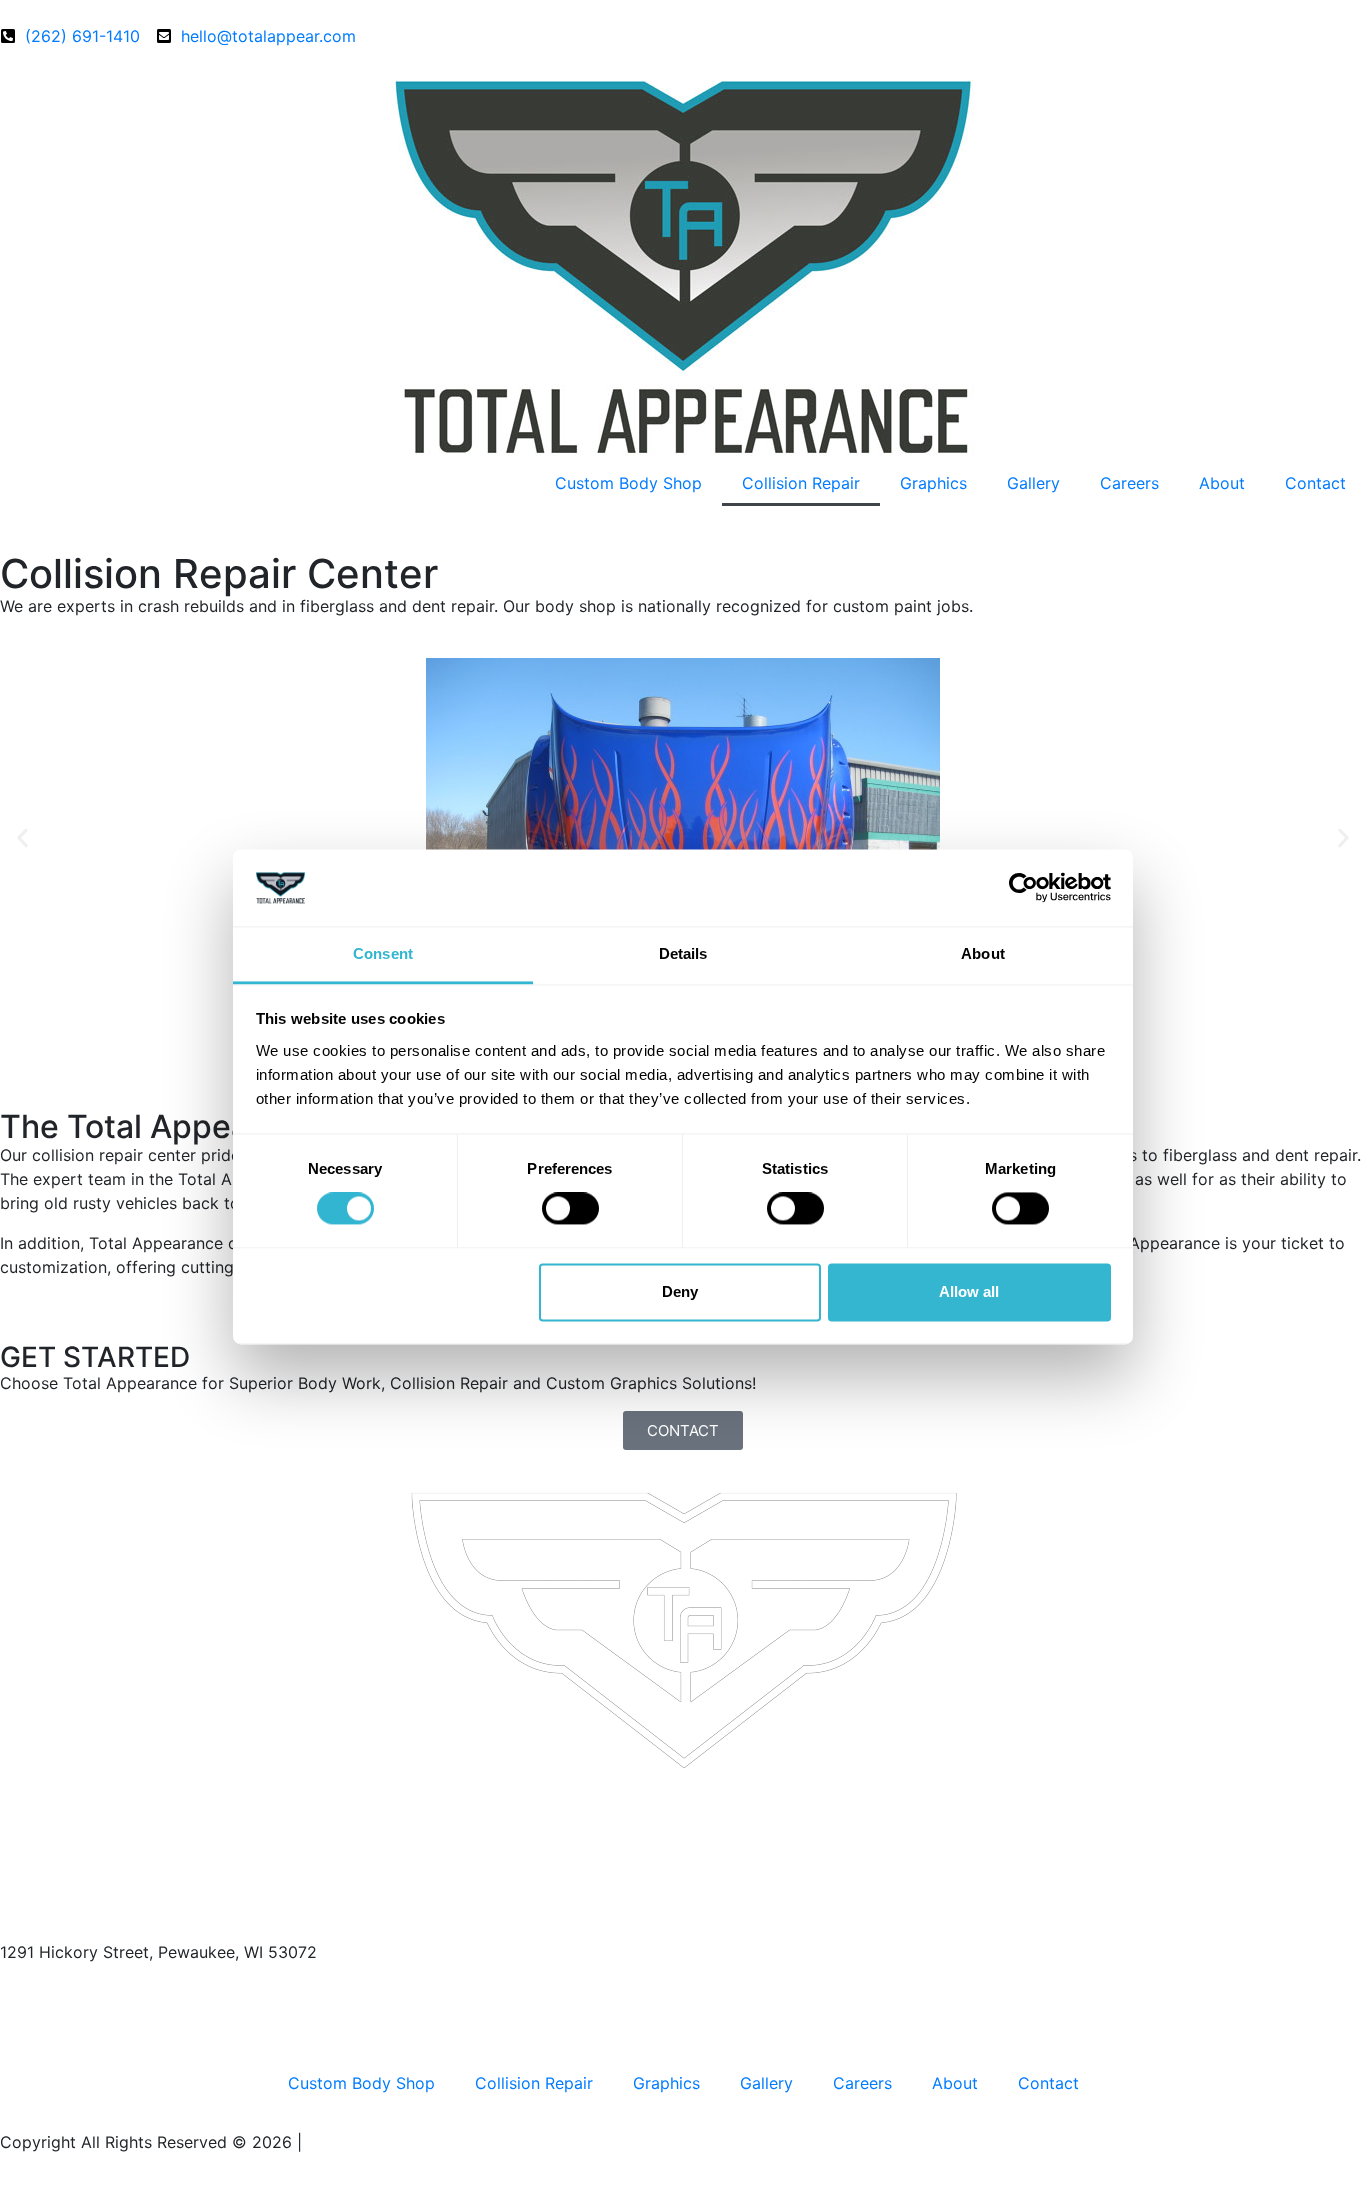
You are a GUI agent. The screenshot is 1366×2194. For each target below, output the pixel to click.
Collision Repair (801, 483)
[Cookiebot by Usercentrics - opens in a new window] (1023, 888)
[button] (22, 838)
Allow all (969, 1291)
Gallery (1033, 483)
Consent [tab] (383, 953)
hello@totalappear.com (87, 2032)
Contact (1315, 483)
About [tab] (983, 953)
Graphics (933, 483)
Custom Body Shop (628, 483)
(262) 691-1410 (62, 1992)
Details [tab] (683, 953)
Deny (680, 1291)
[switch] (570, 1209)
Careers (1129, 483)
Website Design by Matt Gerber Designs (458, 2142)
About (1222, 483)
